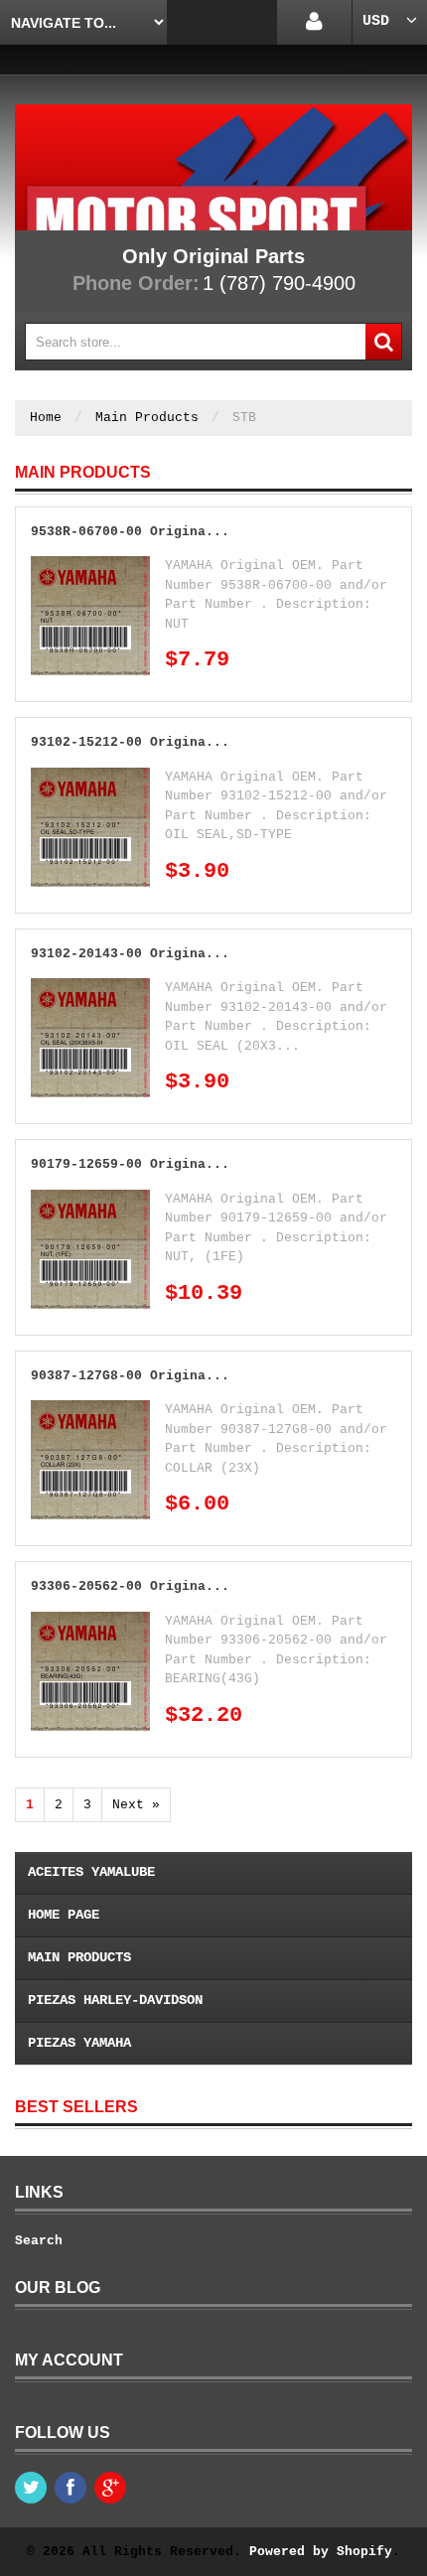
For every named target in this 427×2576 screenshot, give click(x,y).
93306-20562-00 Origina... (130, 1586)
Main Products (147, 418)
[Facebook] (71, 2488)
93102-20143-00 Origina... (130, 954)
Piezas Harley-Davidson (115, 2000)
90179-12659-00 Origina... (130, 1164)
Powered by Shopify (321, 2552)
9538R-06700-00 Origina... (130, 532)
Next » (136, 1805)
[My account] (314, 22)
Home (46, 418)
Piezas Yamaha (79, 2043)
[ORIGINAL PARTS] (213, 167)
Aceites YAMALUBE (91, 1872)
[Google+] (110, 2488)
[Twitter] (31, 2488)
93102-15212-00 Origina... (130, 742)
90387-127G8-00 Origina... (130, 1376)
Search (39, 2241)
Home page (64, 1915)
